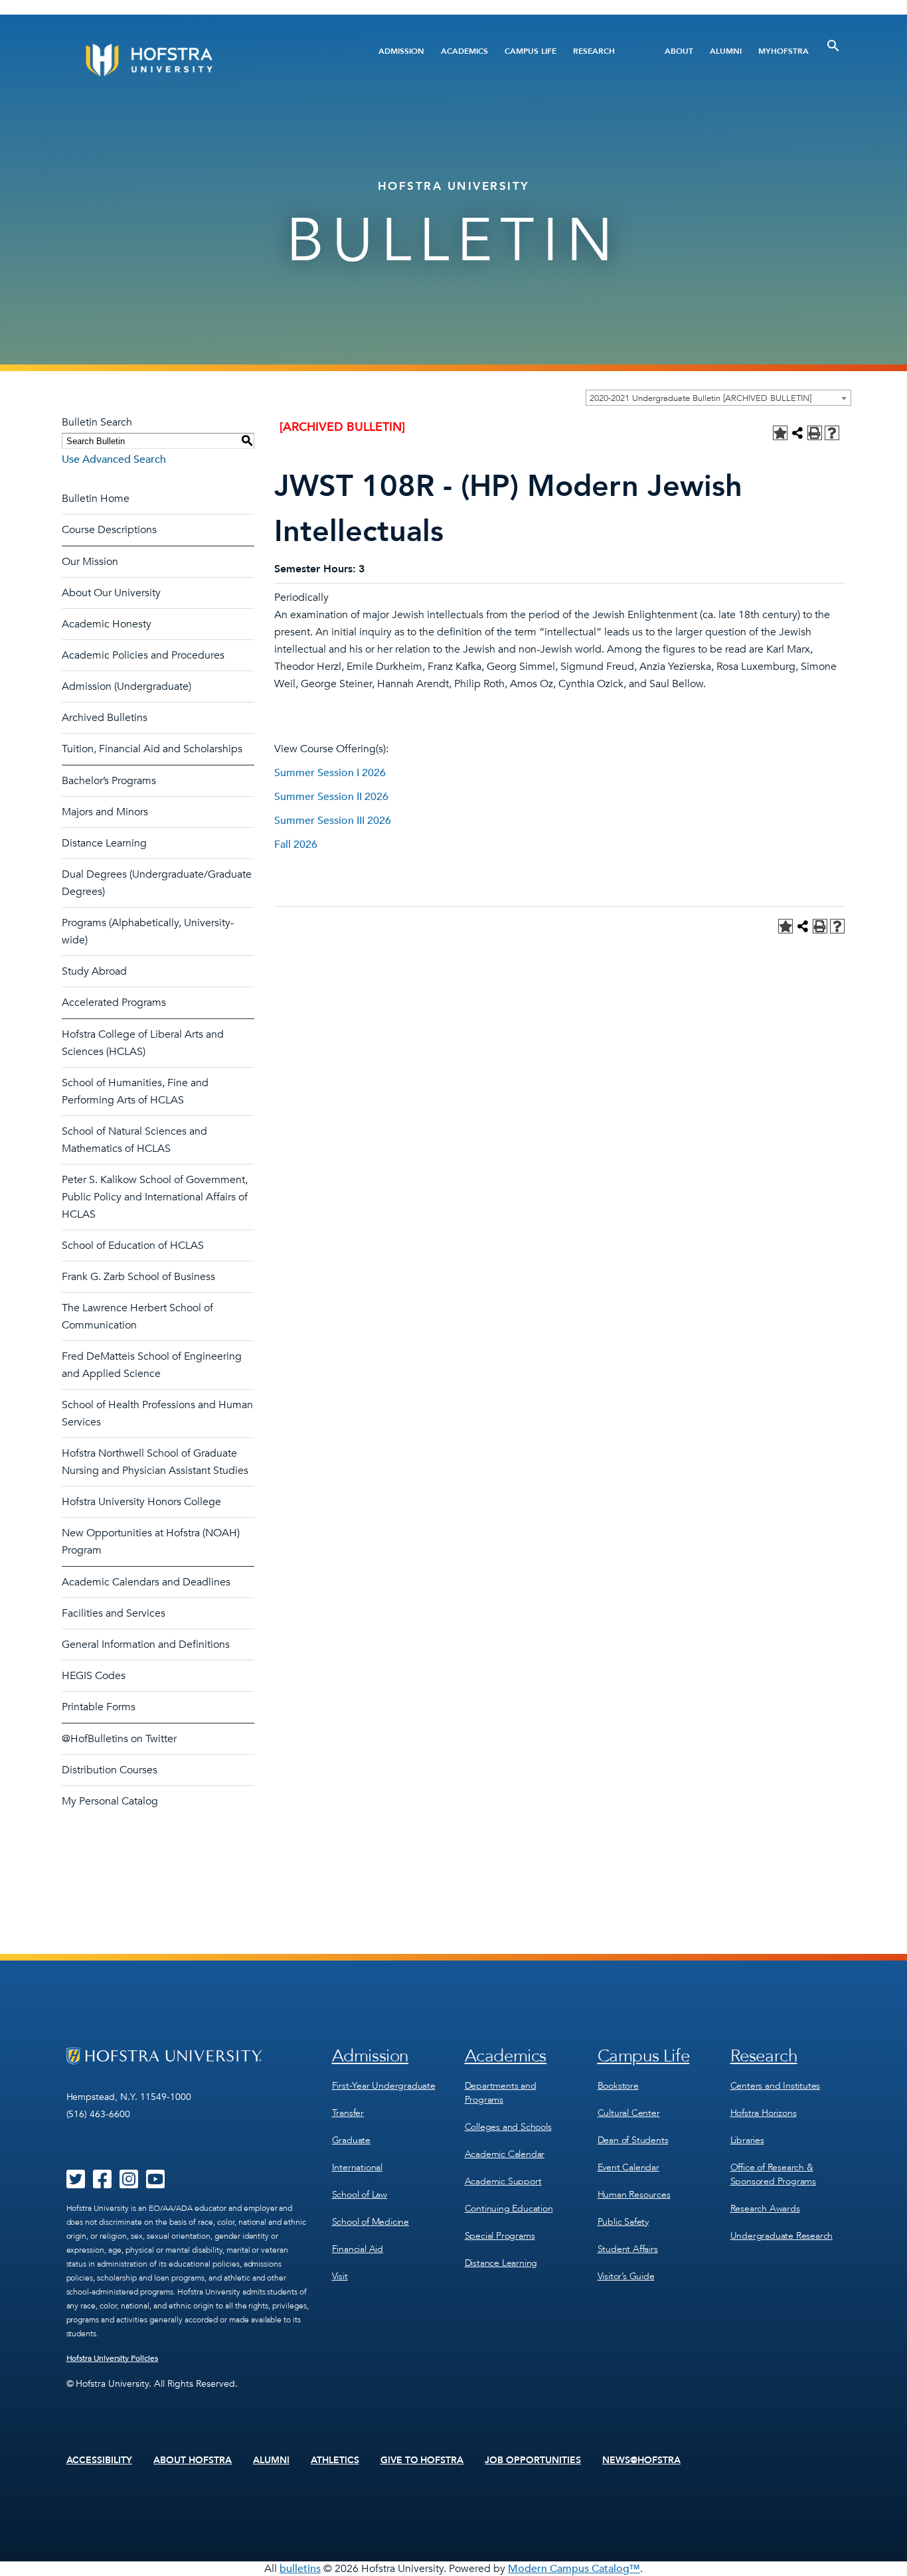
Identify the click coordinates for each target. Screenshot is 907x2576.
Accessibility (100, 2460)
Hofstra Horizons (764, 2113)
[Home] (200, 60)
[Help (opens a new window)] (832, 433)
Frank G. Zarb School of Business (138, 1277)
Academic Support (503, 2181)
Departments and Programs (501, 2093)
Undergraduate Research (782, 2236)
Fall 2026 (296, 845)
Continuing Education (509, 2209)
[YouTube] (155, 2184)
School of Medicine (371, 2222)
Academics (464, 51)
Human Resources (634, 2195)
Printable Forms (99, 1707)
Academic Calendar (505, 2154)
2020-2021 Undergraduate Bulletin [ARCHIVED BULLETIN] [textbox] (701, 398)
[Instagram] (129, 2184)
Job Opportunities (533, 2460)
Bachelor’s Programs (109, 781)
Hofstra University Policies (113, 2358)
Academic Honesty (107, 624)
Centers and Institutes (776, 2086)
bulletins (300, 2569)
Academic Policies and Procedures (143, 655)
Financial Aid (358, 2249)
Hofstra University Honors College (141, 1502)
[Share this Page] (797, 433)
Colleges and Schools (508, 2127)
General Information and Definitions (146, 1645)
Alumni (726, 51)
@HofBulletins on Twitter (119, 1739)
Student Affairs (628, 2249)
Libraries (747, 2140)
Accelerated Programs (114, 1003)
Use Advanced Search (114, 459)
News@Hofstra (641, 2460)
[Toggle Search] (833, 46)
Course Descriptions (109, 530)
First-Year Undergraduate (384, 2086)
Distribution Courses (110, 1770)
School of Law (360, 2195)
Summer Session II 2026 (331, 797)
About (679, 51)
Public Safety (623, 2222)
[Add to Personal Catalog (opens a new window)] (780, 433)
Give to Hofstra (422, 2460)
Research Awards (765, 2209)
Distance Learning (104, 843)
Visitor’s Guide (626, 2276)
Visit (340, 2276)
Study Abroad (94, 971)
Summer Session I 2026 (330, 773)
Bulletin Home (96, 499)
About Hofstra (193, 2460)
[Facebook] (102, 2184)
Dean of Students (633, 2140)
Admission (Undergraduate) (126, 686)
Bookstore (618, 2086)
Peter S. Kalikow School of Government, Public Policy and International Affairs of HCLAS (155, 1197)
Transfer (348, 2113)
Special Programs (500, 2236)
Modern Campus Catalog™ (574, 2569)
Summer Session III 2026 (333, 821)
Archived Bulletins (105, 718)
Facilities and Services (114, 1613)
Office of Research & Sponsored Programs (773, 2174)
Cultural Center (629, 2113)
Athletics (335, 2460)
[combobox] (718, 398)
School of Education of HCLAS (133, 1246)
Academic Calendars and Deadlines (146, 1582)
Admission (401, 51)
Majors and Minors (105, 812)
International (357, 2167)
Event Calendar (628, 2167)
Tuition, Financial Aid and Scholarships (152, 749)
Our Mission (90, 562)
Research (594, 51)
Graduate (351, 2140)
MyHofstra (783, 51)
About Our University (111, 593)
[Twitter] (76, 2184)
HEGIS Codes (94, 1676)
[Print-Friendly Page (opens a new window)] (815, 433)
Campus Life (531, 51)
